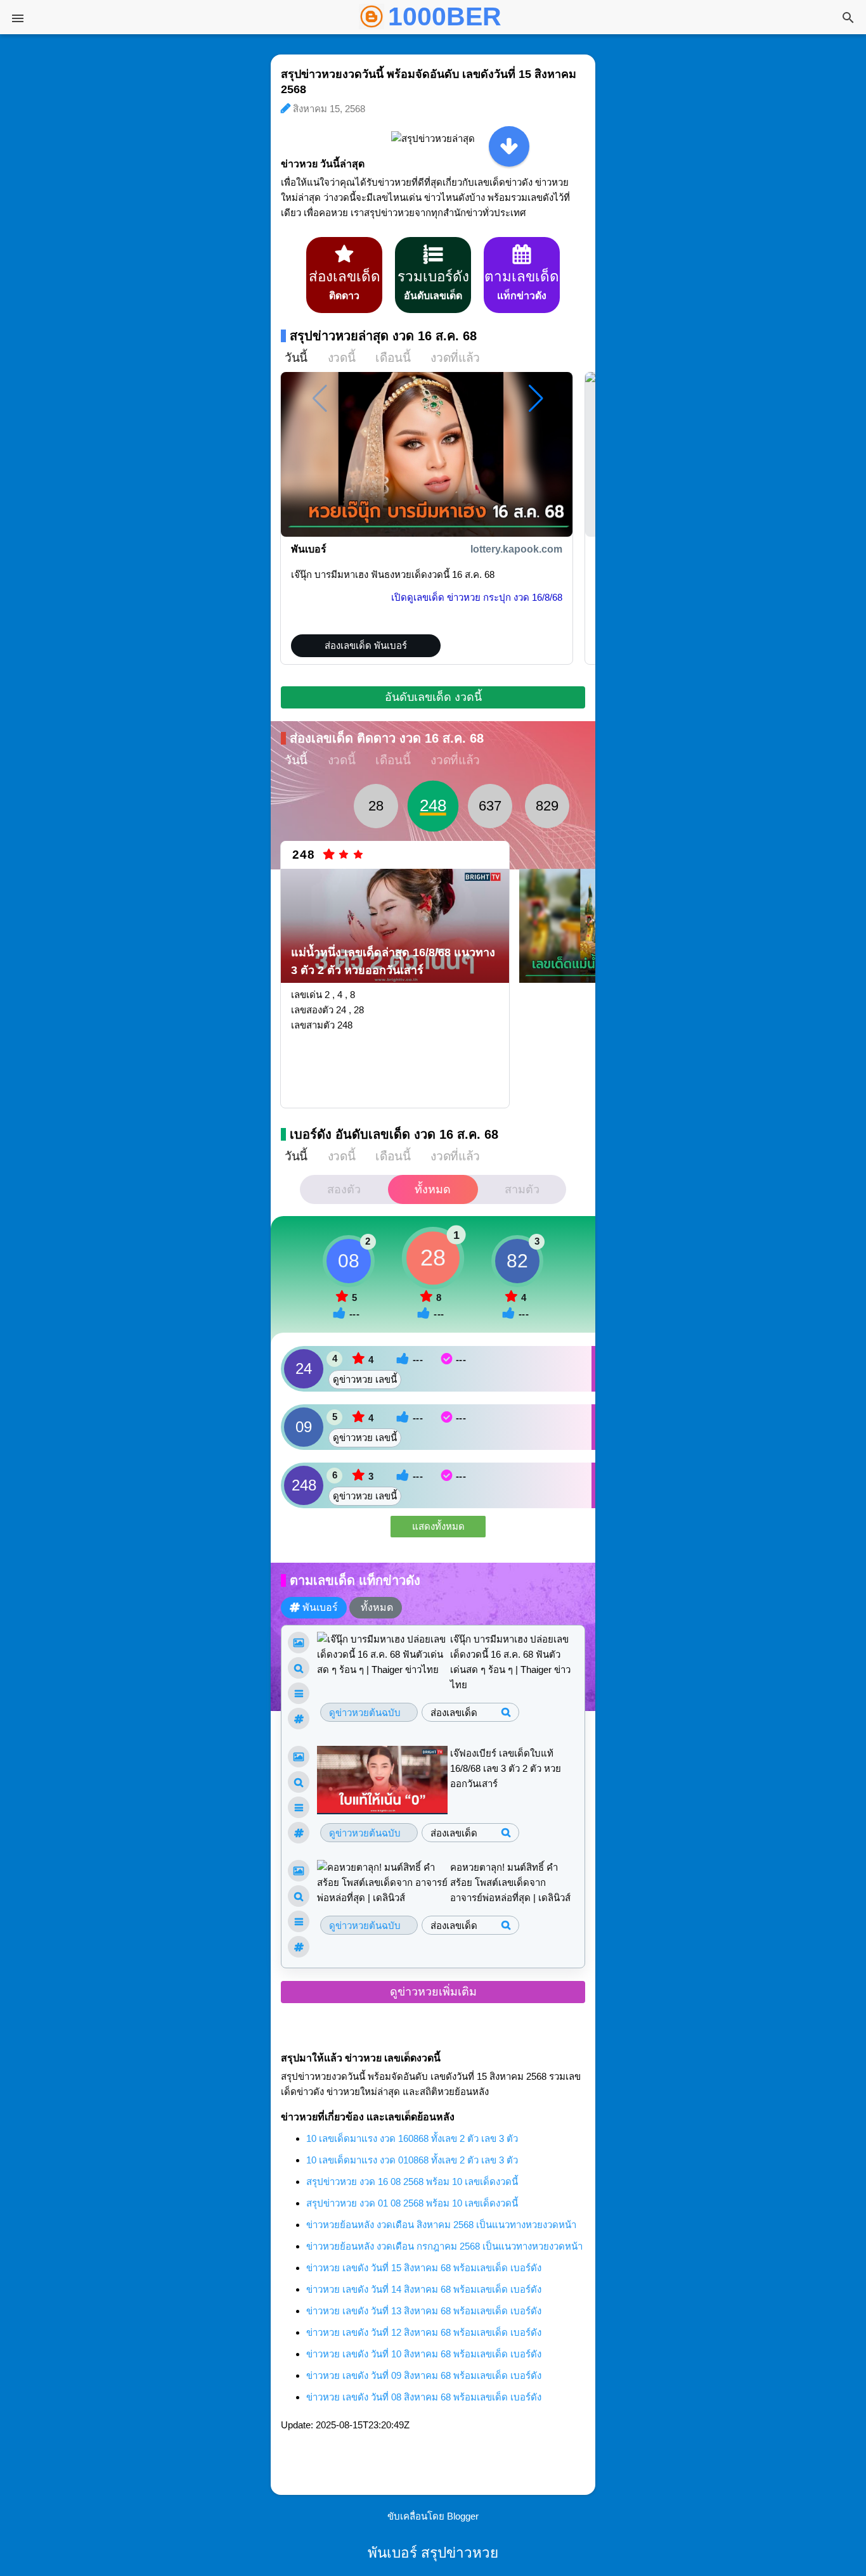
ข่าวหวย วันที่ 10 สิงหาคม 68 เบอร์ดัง (424, 2354)
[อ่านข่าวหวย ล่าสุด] (509, 146)
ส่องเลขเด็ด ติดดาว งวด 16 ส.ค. (387, 738)
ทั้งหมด (433, 1189)
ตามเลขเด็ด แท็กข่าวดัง (355, 1580)
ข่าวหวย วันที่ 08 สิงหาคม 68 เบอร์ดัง (424, 2397)
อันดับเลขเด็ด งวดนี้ (433, 697)
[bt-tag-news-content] (299, 1693)
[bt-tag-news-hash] (299, 1719)
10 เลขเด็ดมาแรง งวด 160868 (412, 2138)
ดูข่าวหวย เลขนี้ (365, 1379)
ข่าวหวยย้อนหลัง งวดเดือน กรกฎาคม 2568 (444, 2246)
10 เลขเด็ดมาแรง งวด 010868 (412, 2160)
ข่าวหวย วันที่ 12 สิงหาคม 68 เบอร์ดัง (424, 2332)
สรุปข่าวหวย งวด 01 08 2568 (412, 2203)
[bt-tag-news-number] (299, 1668)
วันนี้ (296, 358)
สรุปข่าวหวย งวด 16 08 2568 (412, 2182)
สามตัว (522, 1189)
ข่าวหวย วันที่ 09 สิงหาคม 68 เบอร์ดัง (424, 2375)
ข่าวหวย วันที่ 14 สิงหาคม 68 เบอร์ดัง (424, 2289)
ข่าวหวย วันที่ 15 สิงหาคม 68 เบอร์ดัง (424, 2268)
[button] (536, 399)
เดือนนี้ (393, 358)
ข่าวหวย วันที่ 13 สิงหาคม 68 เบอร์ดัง (424, 2311)
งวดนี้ (341, 358)
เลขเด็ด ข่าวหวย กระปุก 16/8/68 (477, 597)
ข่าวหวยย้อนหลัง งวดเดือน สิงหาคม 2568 (441, 2225)
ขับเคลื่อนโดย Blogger (433, 2516)
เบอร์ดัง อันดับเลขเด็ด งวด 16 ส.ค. (394, 1134)
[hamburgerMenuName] (18, 18)
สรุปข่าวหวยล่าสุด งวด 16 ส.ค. (383, 336)
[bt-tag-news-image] (299, 1643)
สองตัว (344, 1189)
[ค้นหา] (848, 19)
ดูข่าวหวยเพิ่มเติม (433, 1992)
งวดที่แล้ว (455, 358)
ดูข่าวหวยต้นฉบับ (365, 1713)
